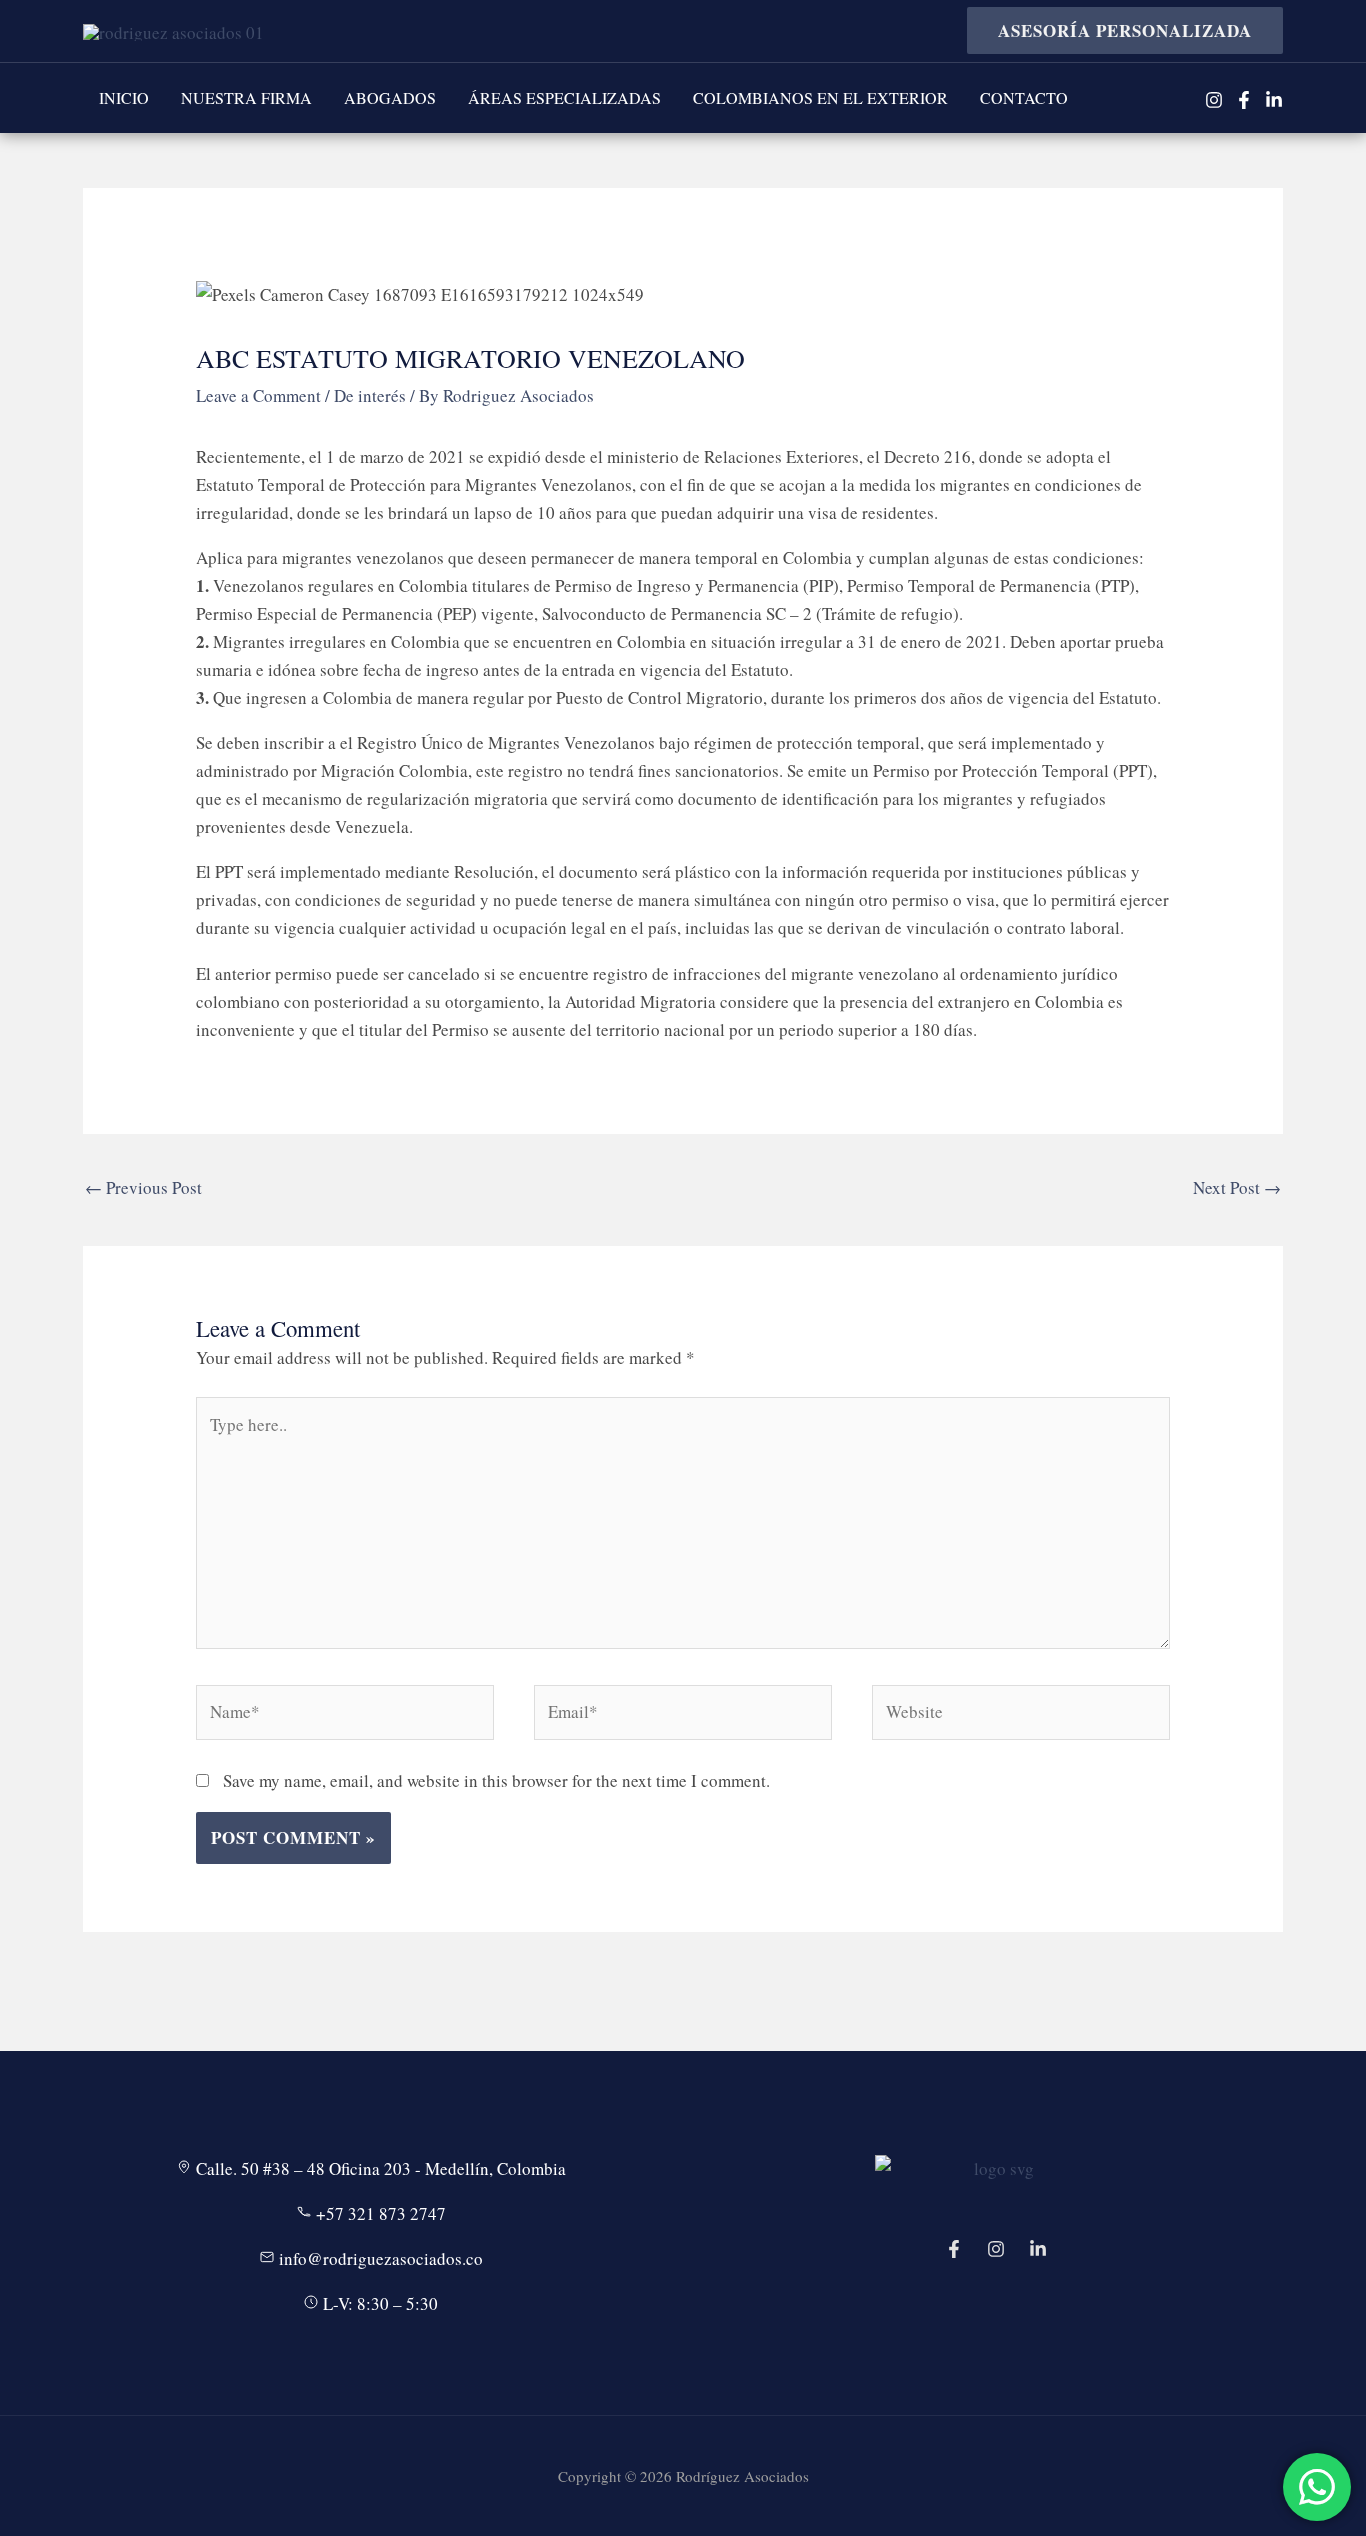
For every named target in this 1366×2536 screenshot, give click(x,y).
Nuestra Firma (246, 97)
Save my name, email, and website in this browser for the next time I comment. (496, 1780)
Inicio (124, 97)
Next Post (1237, 1187)
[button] (1117, 30)
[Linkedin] (1274, 100)
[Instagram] (1214, 100)
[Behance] (1038, 2249)
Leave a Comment (258, 395)
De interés (370, 395)
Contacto (1024, 97)
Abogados (390, 97)
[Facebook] (1244, 100)
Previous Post (143, 1187)
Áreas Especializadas (564, 97)
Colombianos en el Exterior (820, 97)
